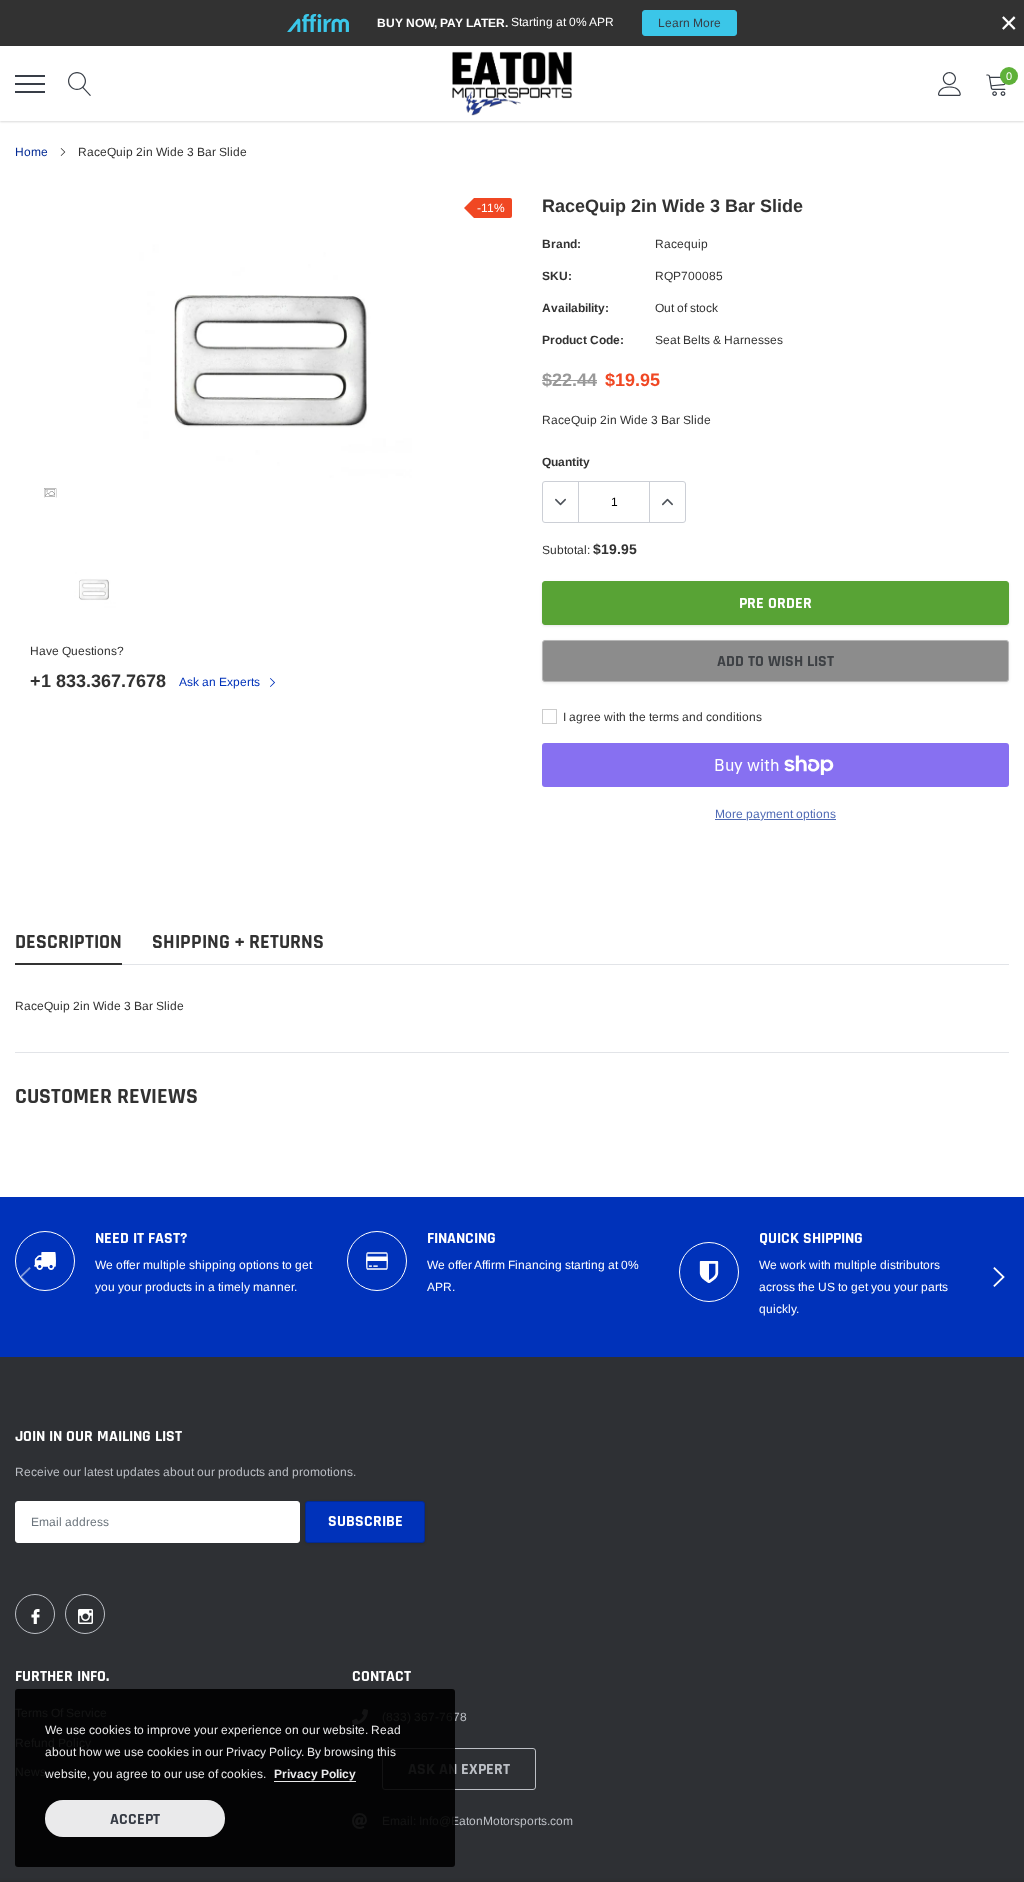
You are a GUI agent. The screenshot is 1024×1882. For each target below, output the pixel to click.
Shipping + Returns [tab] (238, 942)
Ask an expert (459, 1769)
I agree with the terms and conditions (661, 717)
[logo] (512, 83)
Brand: (561, 244)
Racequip (681, 244)
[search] (80, 84)
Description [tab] (68, 942)
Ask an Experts (221, 682)
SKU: (557, 276)
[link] (50, 493)
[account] (950, 84)
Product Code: (583, 340)
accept (135, 1819)
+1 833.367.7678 (98, 681)
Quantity (566, 462)
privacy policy (315, 1774)
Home (31, 152)
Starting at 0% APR (549, 22)
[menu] (30, 84)
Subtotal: (566, 550)
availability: (575, 308)
